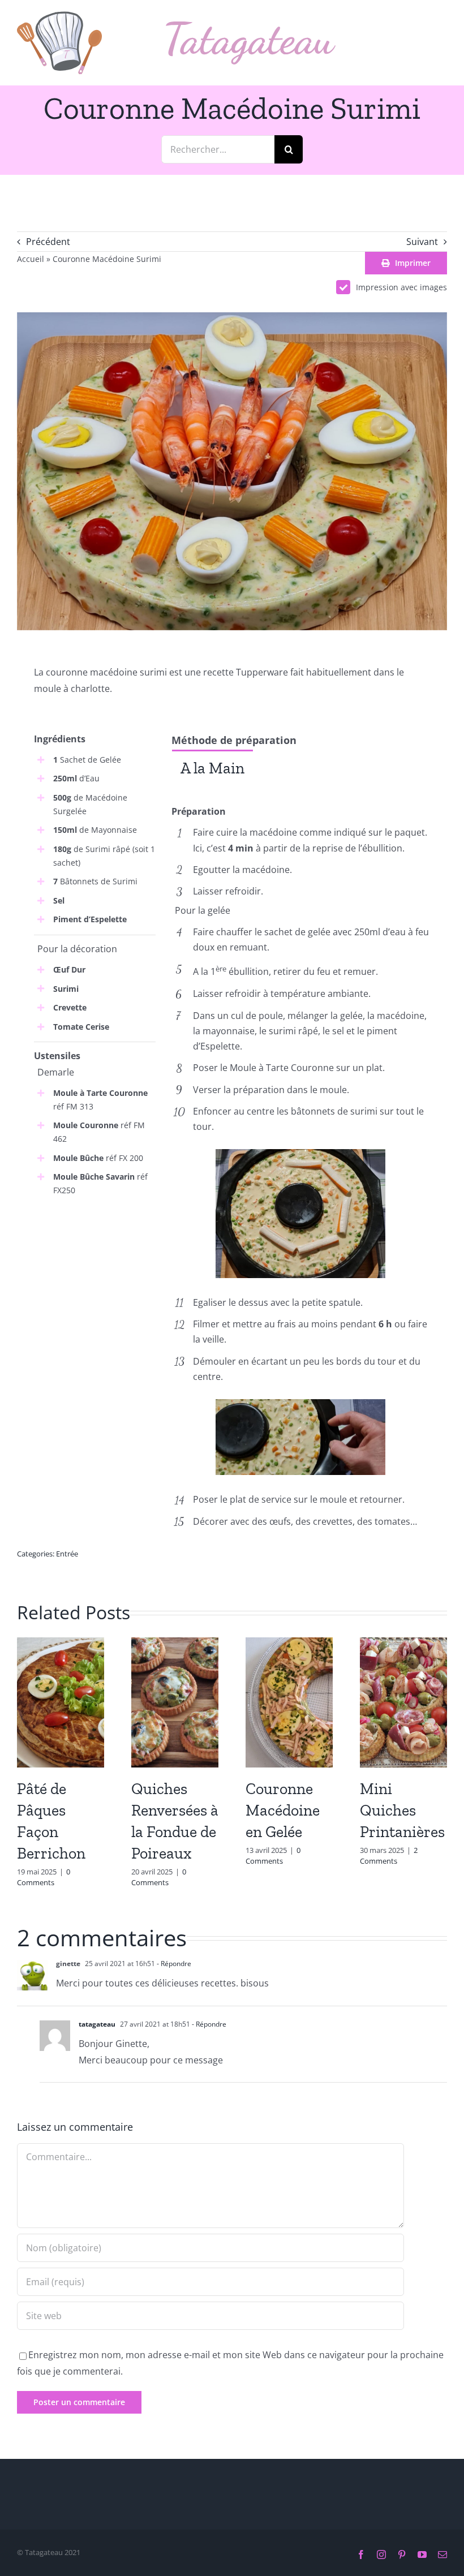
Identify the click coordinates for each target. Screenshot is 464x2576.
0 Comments (44, 1877)
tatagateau (97, 2024)
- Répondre (173, 1964)
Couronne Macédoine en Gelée (283, 1810)
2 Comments (389, 1856)
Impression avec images (401, 287)
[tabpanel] (301, 795)
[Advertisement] (95, 1268)
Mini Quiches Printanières (402, 1810)
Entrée (67, 1554)
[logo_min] (59, 16)
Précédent (48, 242)
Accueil (31, 259)
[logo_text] (251, 26)
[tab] (212, 767)
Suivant (422, 242)
